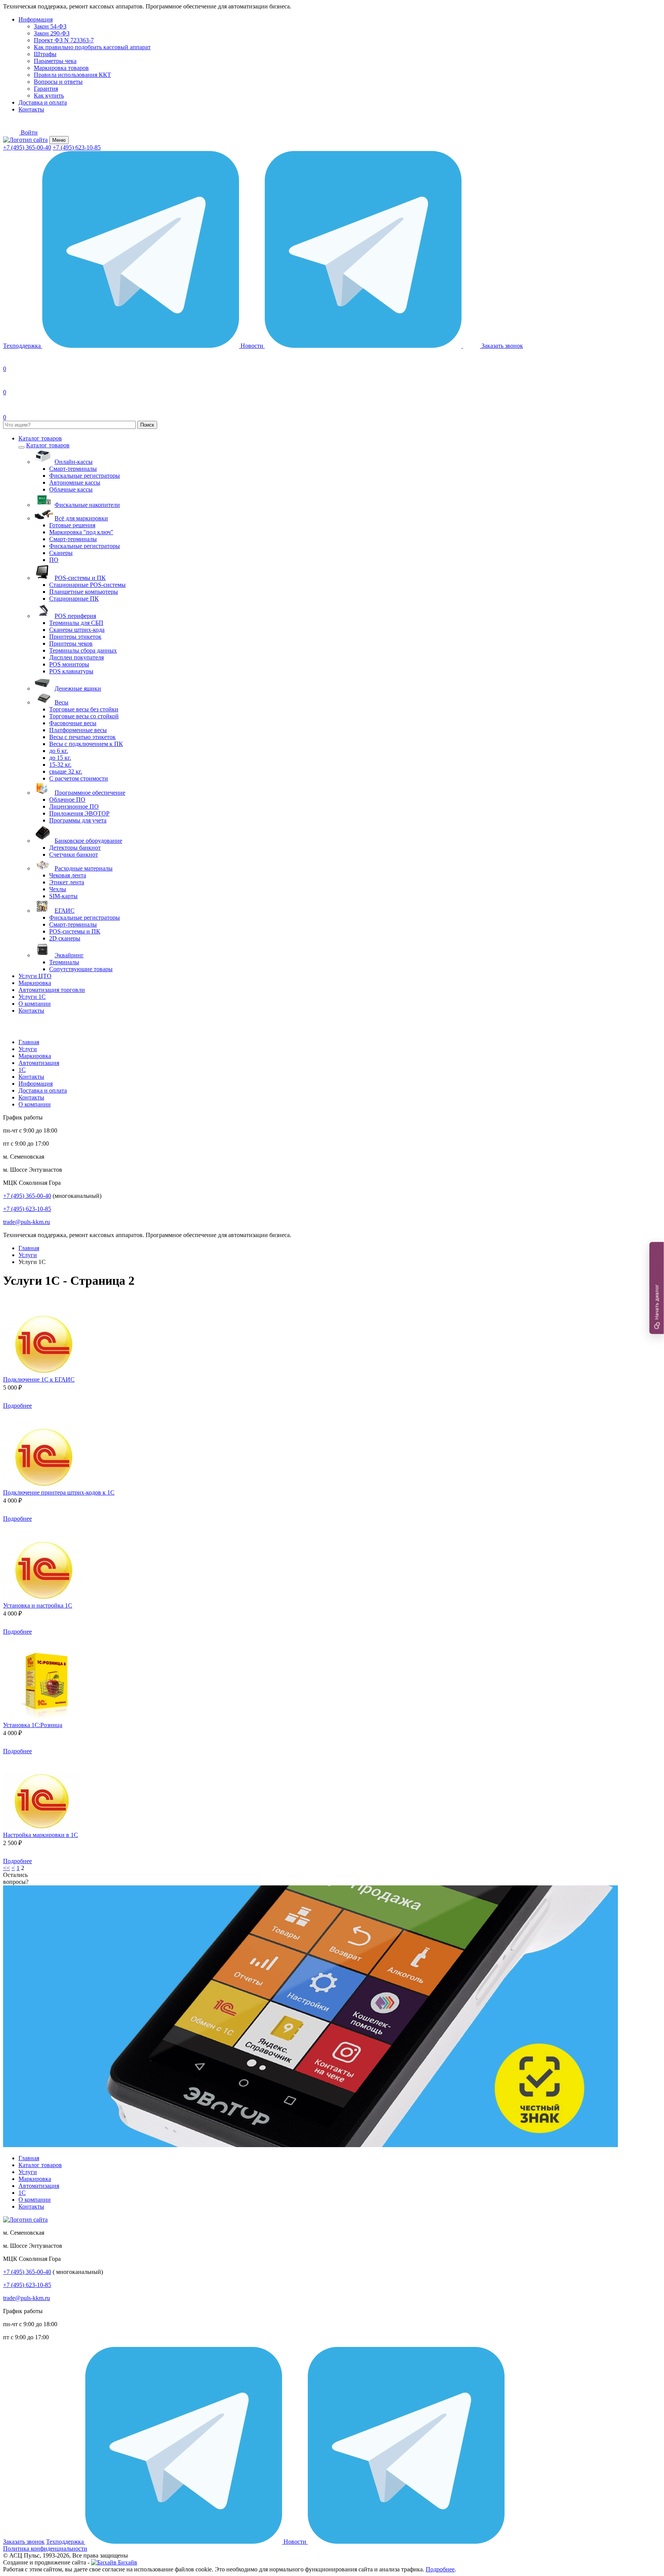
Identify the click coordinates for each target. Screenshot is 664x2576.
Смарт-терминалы (73, 469)
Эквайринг (69, 955)
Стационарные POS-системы (87, 585)
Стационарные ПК (74, 599)
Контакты (31, 109)
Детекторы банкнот (75, 848)
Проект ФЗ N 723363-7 (64, 40)
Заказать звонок (24, 2542)
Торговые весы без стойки (84, 709)
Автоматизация (39, 1063)
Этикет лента (67, 882)
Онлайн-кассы (74, 462)
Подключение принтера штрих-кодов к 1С (59, 1492)
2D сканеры (65, 938)
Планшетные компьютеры (84, 592)
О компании (35, 1004)
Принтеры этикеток (75, 637)
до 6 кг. (59, 751)
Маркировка (35, 983)
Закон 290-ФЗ (52, 33)
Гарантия (46, 89)
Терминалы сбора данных (83, 650)
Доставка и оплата (43, 102)
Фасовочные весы (73, 723)
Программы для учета (78, 820)
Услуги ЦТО (35, 976)
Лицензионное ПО (74, 806)
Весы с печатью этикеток (82, 737)
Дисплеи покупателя (76, 657)
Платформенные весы (78, 730)
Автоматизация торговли (52, 990)
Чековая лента (68, 875)
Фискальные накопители (87, 505)
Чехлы (58, 889)
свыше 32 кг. (66, 771)
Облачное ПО (67, 800)
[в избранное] (13, 1310)
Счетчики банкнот (74, 855)
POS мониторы (69, 664)
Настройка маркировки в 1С (41, 1835)
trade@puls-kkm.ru (27, 1222)
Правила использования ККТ (72, 75)
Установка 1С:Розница (33, 1725)
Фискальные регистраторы (85, 476)
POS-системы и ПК (80, 578)
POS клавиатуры (71, 671)
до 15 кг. (60, 758)
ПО (54, 560)
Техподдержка (23, 346)
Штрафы (45, 54)
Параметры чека (55, 61)
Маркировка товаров (61, 68)
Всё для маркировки (81, 518)
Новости (253, 346)
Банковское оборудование (88, 841)
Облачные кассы (71, 489)
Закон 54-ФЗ (50, 26)
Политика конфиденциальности (45, 2549)
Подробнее (17, 1406)
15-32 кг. (60, 765)
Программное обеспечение (90, 793)
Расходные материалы (84, 868)
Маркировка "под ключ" (81, 532)
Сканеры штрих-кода (77, 630)
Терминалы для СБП (76, 623)
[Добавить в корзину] (43, 1406)
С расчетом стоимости (79, 778)
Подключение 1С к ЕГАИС (39, 1379)
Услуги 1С (32, 997)
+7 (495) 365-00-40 (27, 147)
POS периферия (75, 616)
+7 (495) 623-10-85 (77, 147)
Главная (29, 1042)
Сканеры (61, 553)
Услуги (28, 1049)
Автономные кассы (75, 482)
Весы (61, 702)
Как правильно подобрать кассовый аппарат (92, 47)
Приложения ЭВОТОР (79, 813)
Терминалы (64, 962)
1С (22, 1070)
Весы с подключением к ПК (86, 744)
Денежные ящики (78, 688)
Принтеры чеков (71, 644)
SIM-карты (63, 896)
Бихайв (127, 2562)
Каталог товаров (40, 438)
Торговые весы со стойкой (84, 716)
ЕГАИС (65, 911)
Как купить (49, 95)
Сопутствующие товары (81, 969)
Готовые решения (72, 525)
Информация (36, 19)
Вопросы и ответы (58, 82)
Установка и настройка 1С (38, 1605)
